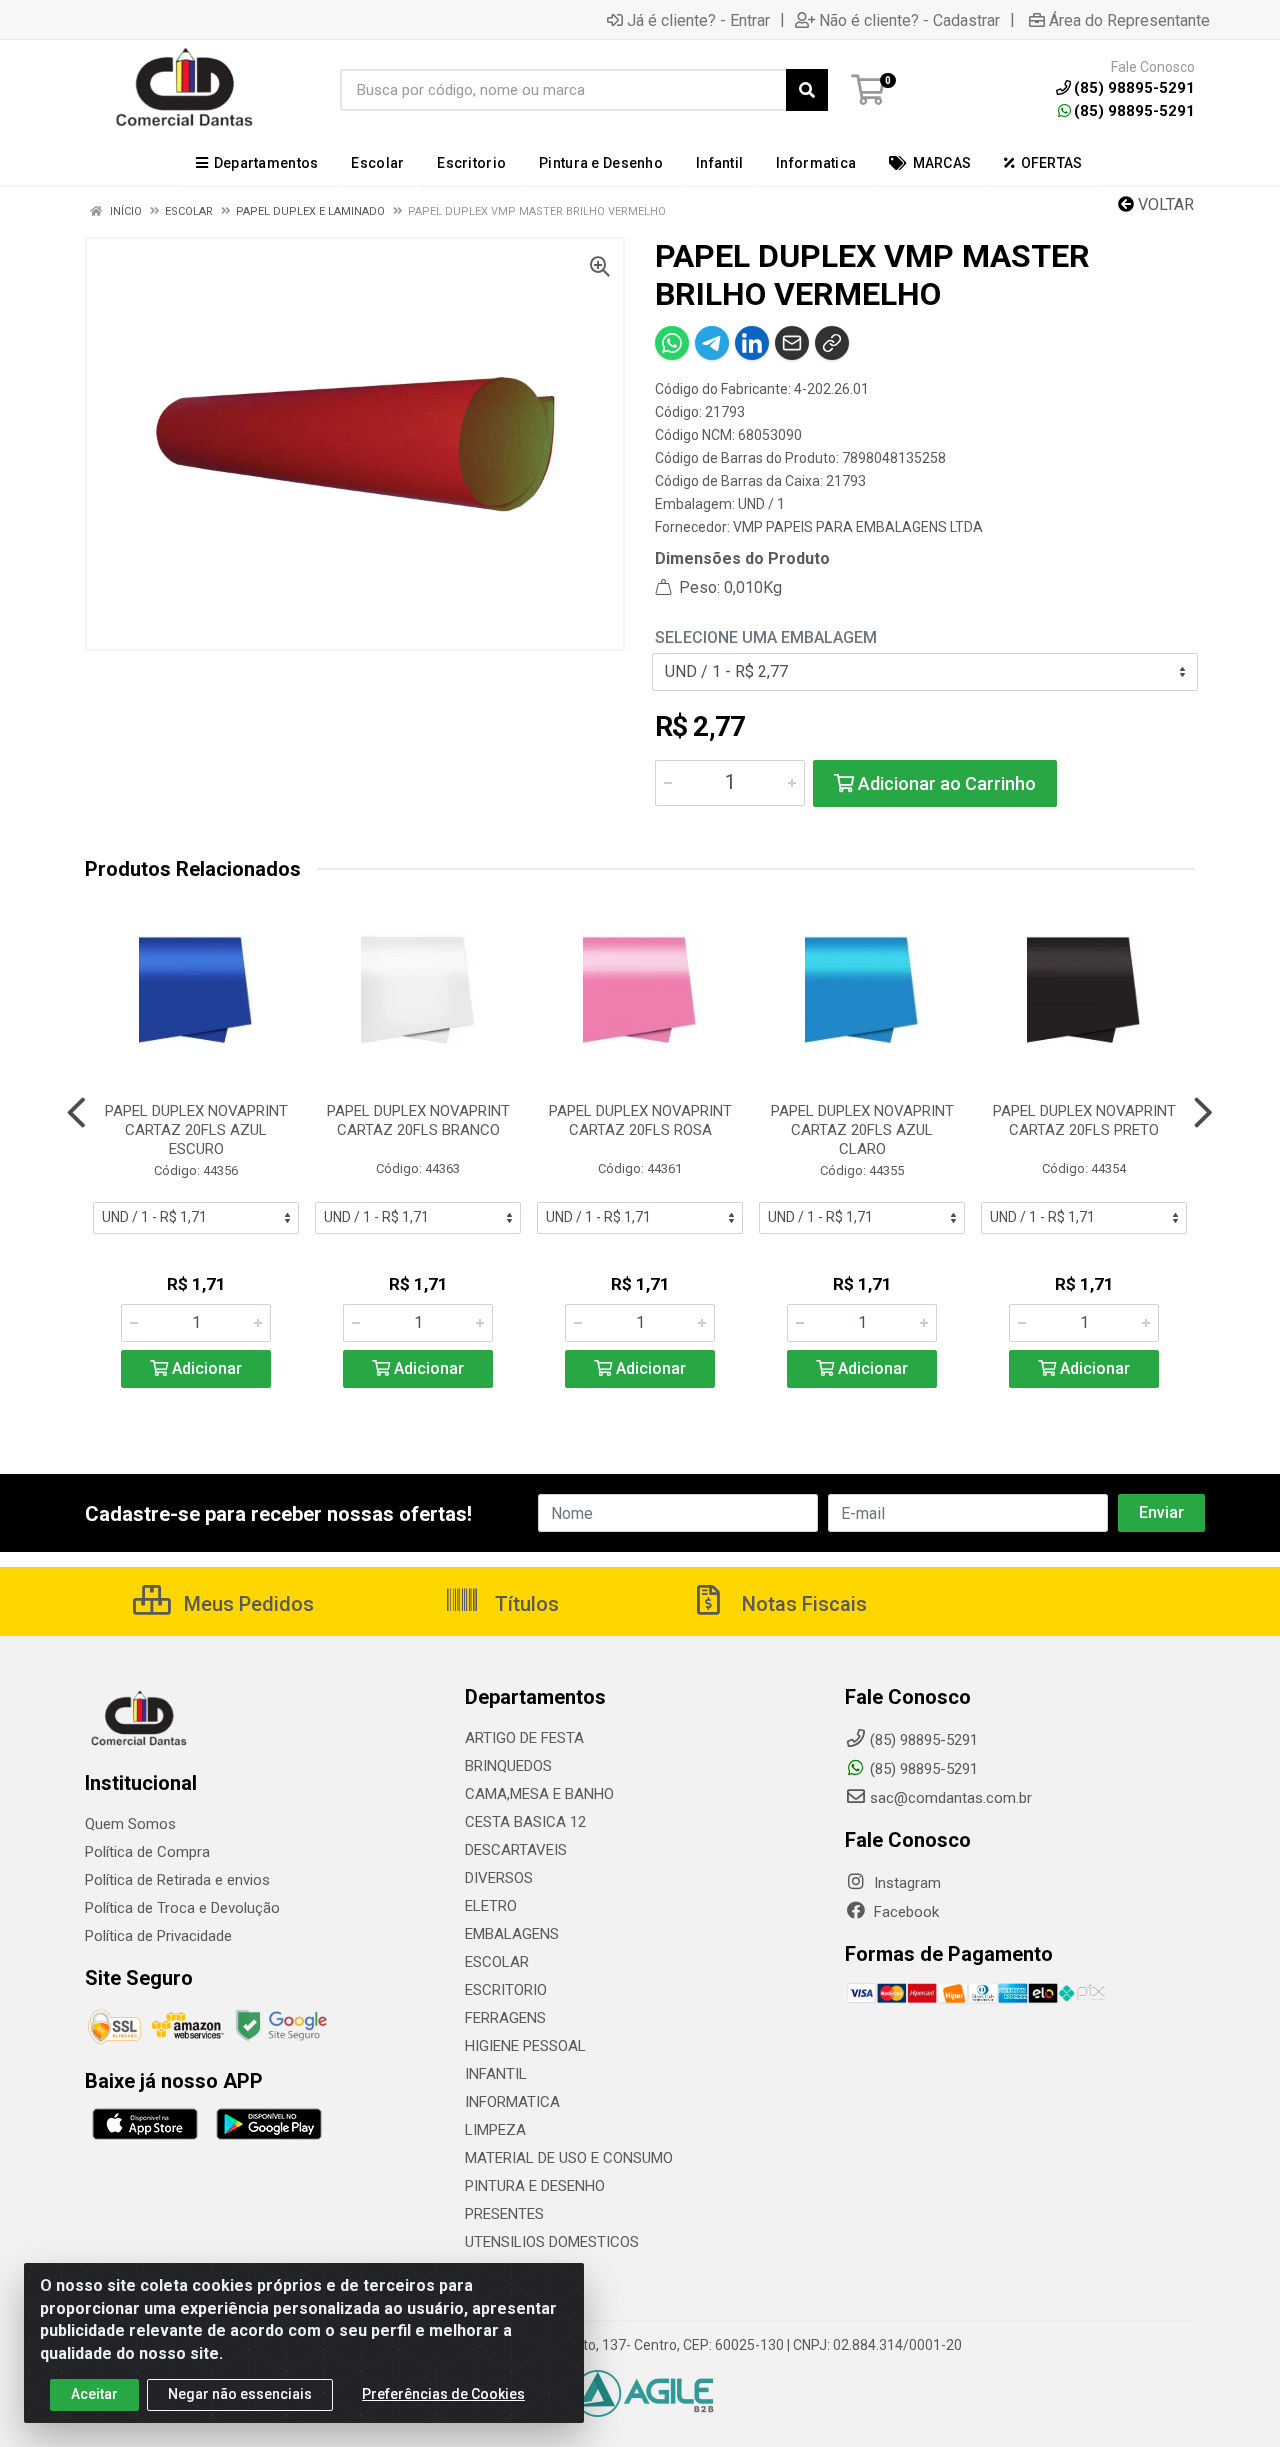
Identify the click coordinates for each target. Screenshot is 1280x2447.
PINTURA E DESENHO (535, 2186)
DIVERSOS (499, 1878)
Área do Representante (1129, 20)
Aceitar (94, 2394)
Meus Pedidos (246, 1604)
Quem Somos (130, 1824)
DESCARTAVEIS (516, 1850)
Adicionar (205, 1368)
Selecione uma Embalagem (766, 637)
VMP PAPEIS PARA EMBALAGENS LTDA (858, 527)
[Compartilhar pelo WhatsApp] (672, 343)
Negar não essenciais (240, 2394)
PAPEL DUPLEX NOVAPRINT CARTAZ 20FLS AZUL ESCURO (196, 1130)
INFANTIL (496, 2074)
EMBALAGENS (512, 1934)
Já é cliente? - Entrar (698, 20)
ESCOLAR (497, 1962)
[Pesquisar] (807, 90)
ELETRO (491, 1906)
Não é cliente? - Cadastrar (909, 20)
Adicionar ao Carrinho (945, 783)
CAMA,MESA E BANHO (539, 1794)
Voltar (1164, 204)
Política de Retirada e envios (177, 1880)
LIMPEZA (495, 2130)
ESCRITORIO (506, 1990)
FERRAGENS (505, 2018)
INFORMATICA (512, 2102)
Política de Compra (147, 1852)
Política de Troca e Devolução (182, 1908)
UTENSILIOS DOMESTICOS (552, 2242)
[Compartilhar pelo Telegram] (712, 343)
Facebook (904, 1912)
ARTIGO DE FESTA (524, 1738)
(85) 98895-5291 (1134, 111)
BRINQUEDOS (508, 1766)
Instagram (905, 1883)
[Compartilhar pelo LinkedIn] (752, 343)
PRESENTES (504, 2214)
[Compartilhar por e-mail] (792, 343)
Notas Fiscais (802, 1604)
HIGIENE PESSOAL (525, 2046)
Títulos (524, 1604)
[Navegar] (76, 1113)
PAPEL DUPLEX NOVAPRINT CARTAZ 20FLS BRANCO (418, 1120)
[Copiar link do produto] (832, 343)
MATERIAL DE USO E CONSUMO (569, 2158)
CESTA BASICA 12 (525, 1822)
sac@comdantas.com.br (951, 1798)
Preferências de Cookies (443, 2394)
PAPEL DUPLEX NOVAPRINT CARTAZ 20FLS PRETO (1084, 1120)
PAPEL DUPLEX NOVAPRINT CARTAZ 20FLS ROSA (640, 1120)
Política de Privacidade (158, 1936)
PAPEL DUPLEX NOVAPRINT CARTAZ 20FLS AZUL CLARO (862, 1130)
